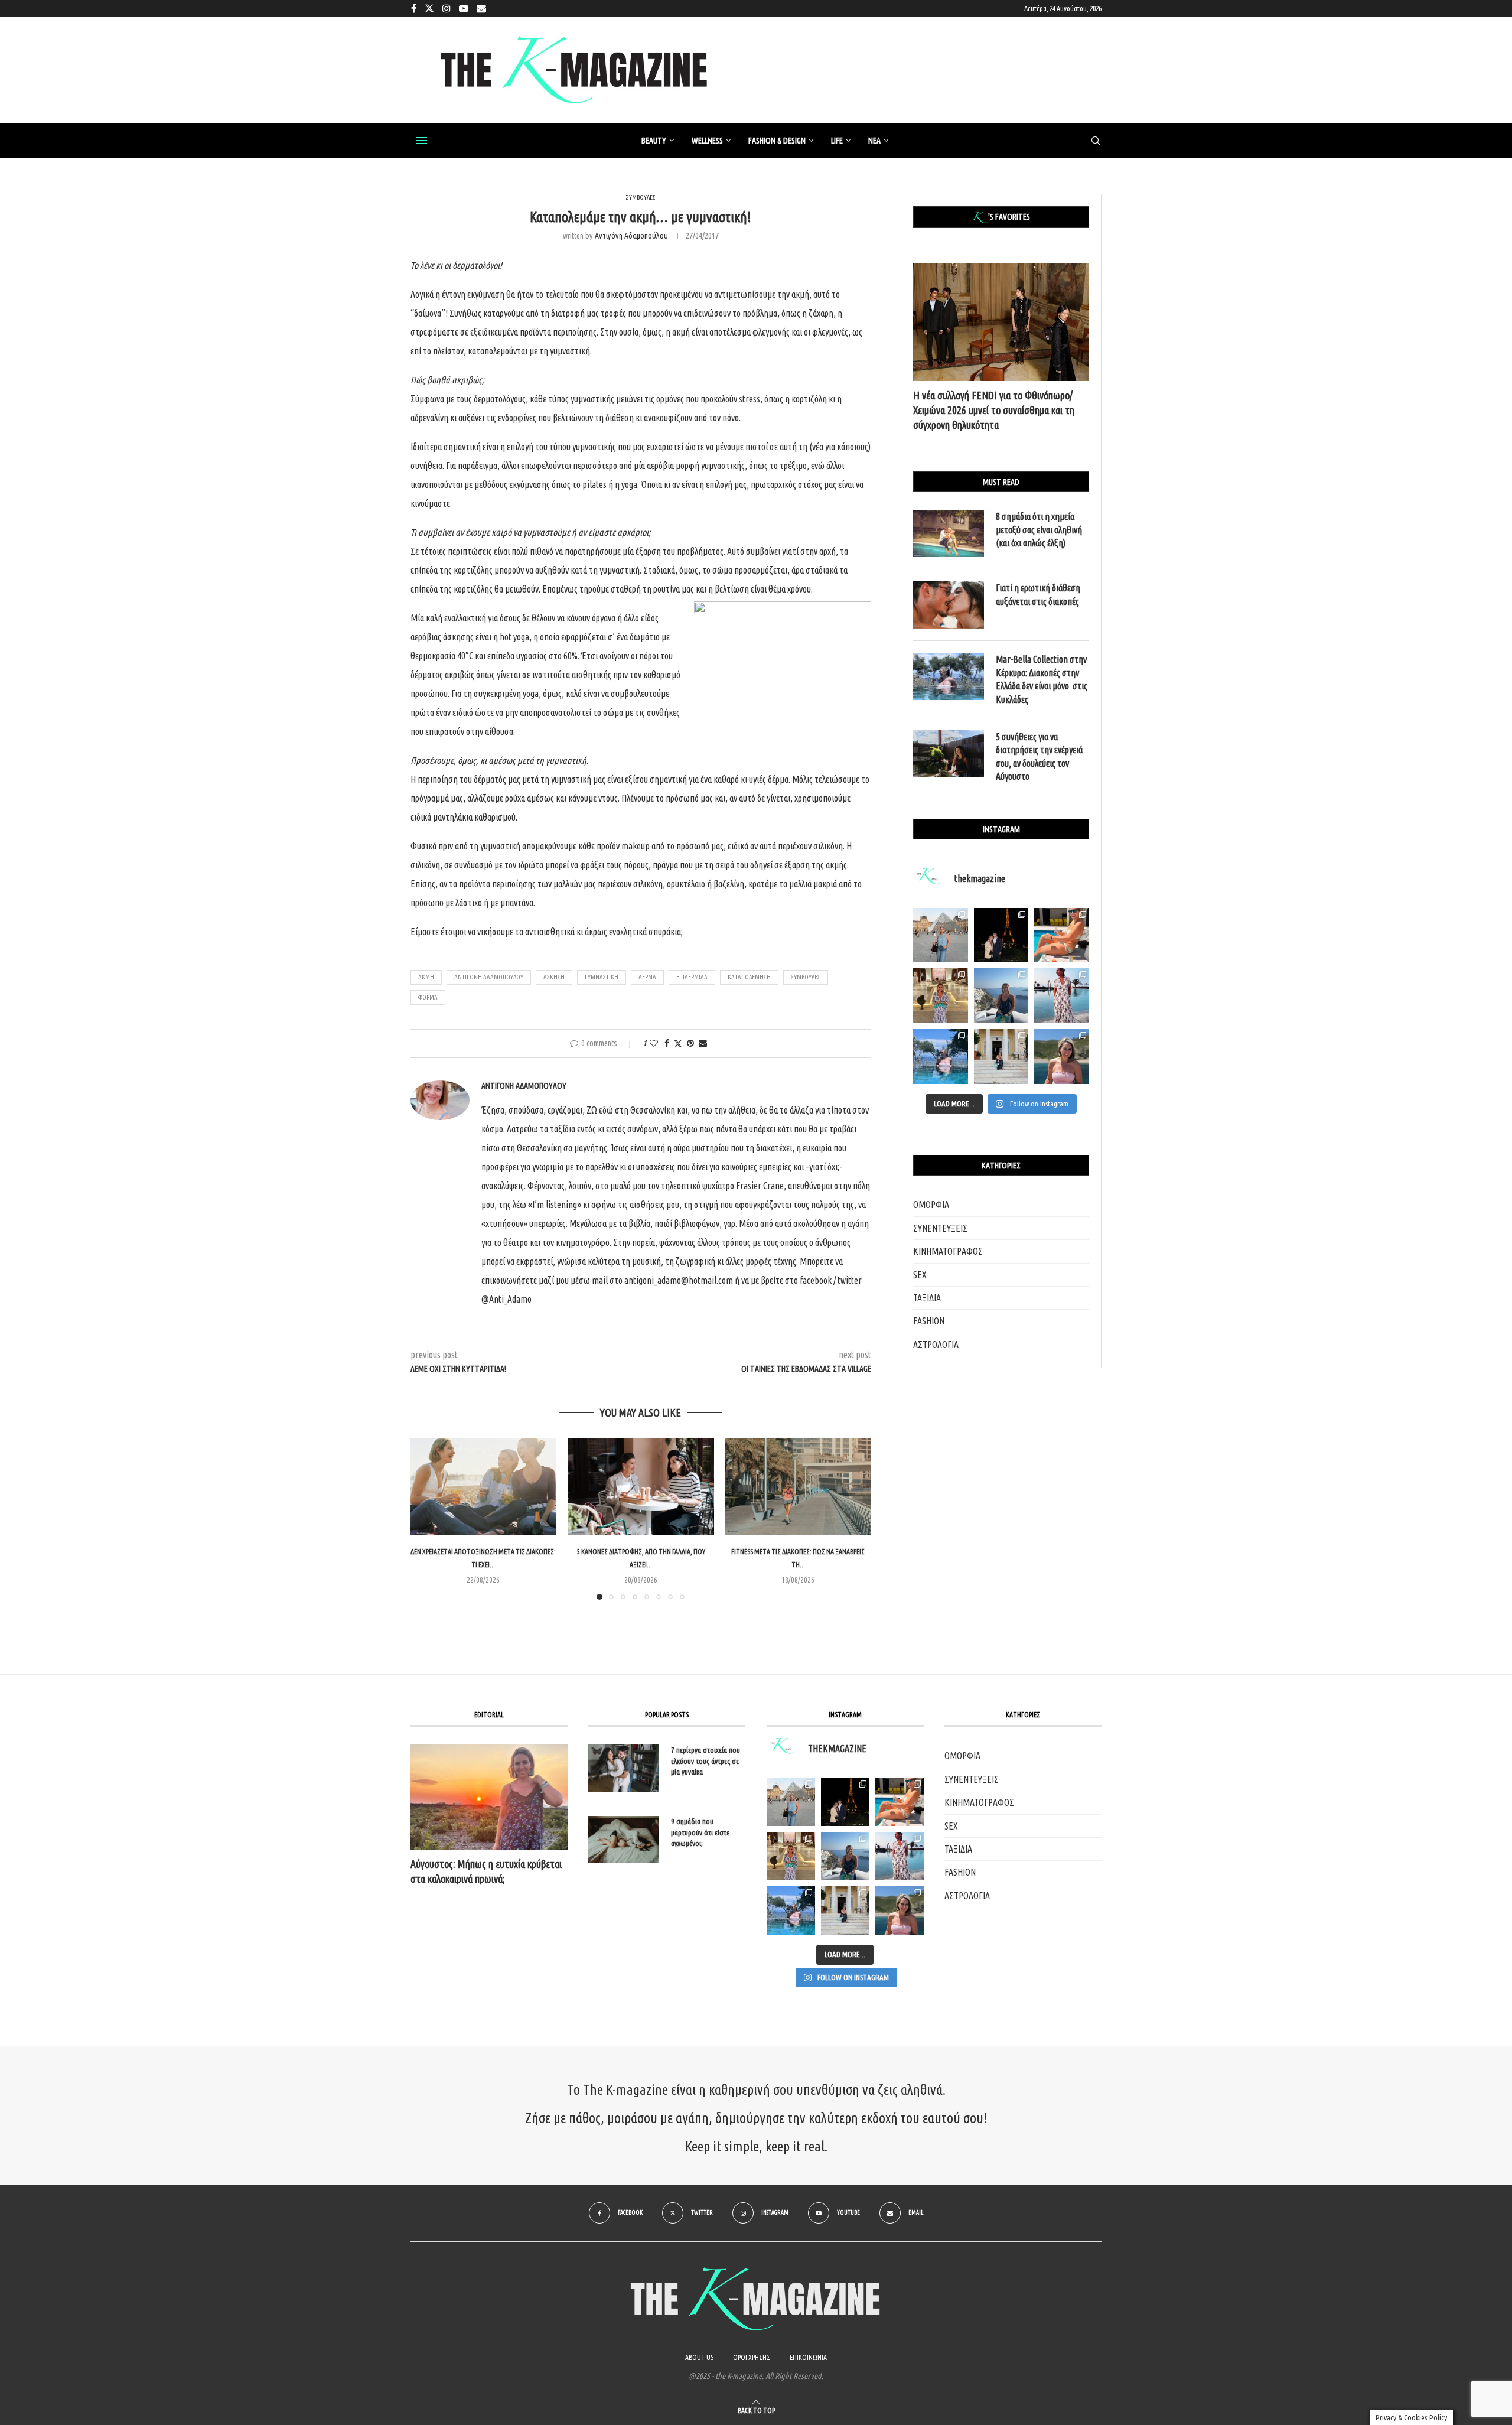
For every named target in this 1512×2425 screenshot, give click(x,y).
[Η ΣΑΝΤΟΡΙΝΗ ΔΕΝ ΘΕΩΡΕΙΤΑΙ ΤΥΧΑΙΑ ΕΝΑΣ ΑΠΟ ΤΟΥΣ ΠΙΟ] (845, 1856)
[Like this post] (654, 1043)
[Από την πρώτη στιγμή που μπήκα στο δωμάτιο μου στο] (1062, 996)
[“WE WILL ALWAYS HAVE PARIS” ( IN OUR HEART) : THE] (791, 1802)
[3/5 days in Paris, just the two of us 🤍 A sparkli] (1001, 935)
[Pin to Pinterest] (690, 1043)
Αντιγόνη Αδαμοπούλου (631, 236)
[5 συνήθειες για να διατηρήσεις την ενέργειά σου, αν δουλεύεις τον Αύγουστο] (949, 754)
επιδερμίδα (692, 977)
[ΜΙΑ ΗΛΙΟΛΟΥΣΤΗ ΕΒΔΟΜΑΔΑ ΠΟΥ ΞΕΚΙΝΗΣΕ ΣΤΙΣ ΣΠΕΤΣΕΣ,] (845, 1910)
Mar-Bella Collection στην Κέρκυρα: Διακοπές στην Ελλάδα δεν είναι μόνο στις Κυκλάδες (1042, 679)
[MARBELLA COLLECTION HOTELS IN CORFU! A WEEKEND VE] (791, 1910)
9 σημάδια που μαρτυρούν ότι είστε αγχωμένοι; (700, 1832)
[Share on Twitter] (678, 1044)
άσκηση (554, 977)
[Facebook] (414, 8)
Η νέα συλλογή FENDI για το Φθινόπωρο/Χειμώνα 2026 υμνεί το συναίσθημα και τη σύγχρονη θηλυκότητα (994, 410)
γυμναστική (602, 977)
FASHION (929, 1321)
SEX (920, 1275)
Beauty (654, 141)
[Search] (1096, 141)
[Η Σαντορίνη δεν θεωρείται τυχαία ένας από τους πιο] (1001, 996)
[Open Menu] (422, 141)
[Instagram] (447, 8)
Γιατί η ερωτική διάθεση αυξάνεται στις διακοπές (1038, 594)
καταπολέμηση (749, 977)
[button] (426, 1518)
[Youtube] (464, 8)
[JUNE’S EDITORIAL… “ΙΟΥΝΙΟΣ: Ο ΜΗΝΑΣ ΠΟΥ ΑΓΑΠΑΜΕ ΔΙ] (900, 1910)
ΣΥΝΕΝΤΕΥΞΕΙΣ (940, 1228)
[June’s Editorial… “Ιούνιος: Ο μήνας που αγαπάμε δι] (1062, 1057)
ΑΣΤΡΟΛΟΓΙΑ (936, 1345)
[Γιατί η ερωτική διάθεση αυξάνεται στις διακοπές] (949, 605)
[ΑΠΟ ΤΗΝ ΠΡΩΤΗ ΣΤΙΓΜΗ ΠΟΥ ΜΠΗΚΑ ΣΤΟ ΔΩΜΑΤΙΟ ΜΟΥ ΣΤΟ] (900, 1856)
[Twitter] (429, 8)
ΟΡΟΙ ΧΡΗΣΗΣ (752, 2357)
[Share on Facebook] (667, 1043)
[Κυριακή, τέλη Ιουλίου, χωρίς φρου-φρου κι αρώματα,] (1062, 935)
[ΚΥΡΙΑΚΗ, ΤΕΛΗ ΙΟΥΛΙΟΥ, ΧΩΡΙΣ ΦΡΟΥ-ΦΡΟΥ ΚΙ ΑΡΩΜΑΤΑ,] (900, 1802)
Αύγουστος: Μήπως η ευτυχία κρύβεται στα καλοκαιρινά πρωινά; (486, 1871)
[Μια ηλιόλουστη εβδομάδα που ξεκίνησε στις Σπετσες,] (1001, 1057)
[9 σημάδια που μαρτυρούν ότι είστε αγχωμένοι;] (624, 1840)
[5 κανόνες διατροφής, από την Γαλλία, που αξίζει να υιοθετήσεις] (641, 1486)
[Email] (481, 8)
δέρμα (647, 977)
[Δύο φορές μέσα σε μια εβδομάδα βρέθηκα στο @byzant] (941, 996)
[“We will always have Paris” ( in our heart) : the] (941, 935)
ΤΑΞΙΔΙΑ (927, 1298)
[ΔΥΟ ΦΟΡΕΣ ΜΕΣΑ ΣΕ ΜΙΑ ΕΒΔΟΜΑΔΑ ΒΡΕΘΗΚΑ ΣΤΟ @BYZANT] (791, 1856)
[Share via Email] (703, 1043)
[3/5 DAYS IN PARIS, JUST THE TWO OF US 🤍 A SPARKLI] (845, 1802)
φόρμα (428, 997)
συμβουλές (806, 977)
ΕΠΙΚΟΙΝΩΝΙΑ (808, 2357)
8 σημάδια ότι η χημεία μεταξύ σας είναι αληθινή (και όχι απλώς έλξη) (1039, 530)
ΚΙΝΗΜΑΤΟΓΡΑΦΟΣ (948, 1251)
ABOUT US (699, 2357)
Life (837, 141)
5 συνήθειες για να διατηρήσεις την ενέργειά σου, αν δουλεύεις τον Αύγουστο (1039, 756)
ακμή (426, 977)
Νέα (874, 141)
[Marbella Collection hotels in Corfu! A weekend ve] (941, 1057)
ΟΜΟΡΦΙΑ (931, 1205)
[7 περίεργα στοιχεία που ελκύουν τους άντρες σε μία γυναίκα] (624, 1768)
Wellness (707, 141)
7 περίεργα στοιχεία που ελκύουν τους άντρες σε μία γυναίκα (706, 1760)
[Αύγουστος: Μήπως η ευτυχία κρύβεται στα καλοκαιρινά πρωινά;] (489, 1797)
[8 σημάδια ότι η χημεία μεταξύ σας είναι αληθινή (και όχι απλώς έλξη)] (949, 533)
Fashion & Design (777, 141)
